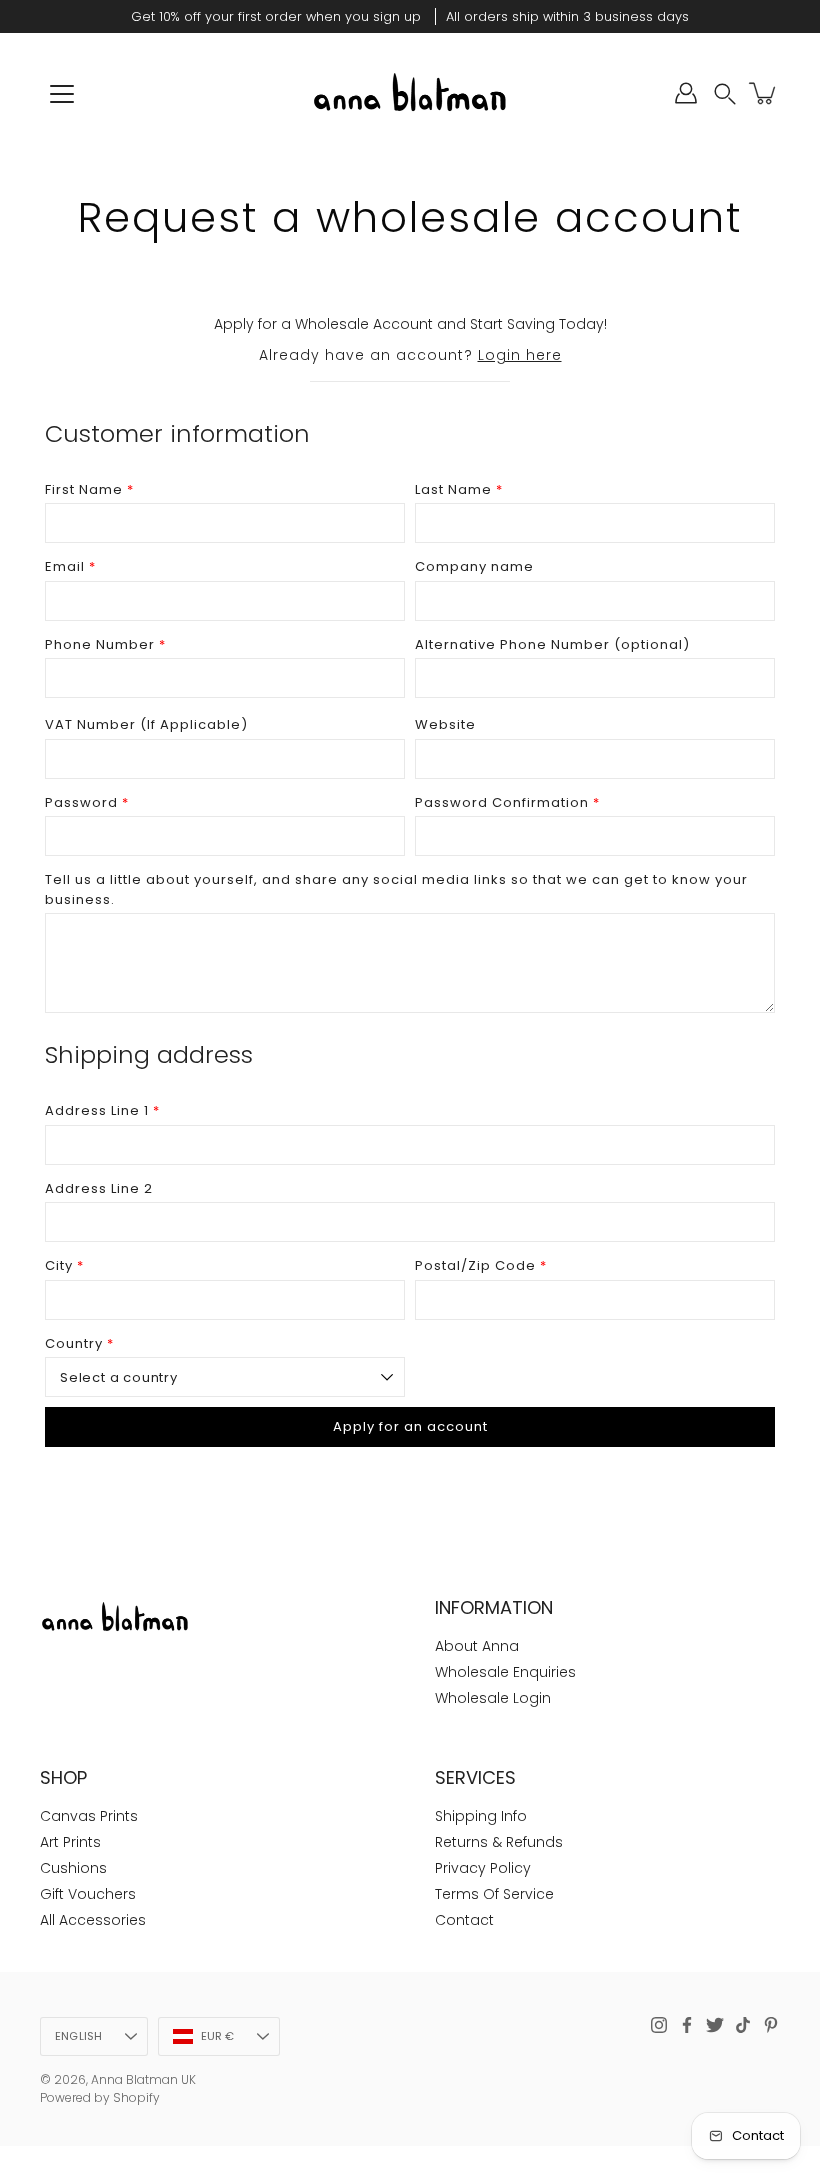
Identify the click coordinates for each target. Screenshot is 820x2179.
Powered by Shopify (100, 2097)
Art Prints (70, 1842)
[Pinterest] (771, 2025)
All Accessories (93, 1920)
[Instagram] (659, 2025)
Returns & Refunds (499, 1842)
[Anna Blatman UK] (410, 93)
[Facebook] (687, 2025)
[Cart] (764, 93)
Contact (464, 1920)
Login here (520, 355)
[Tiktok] (743, 2025)
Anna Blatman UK (143, 2079)
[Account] (686, 93)
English (79, 2036)
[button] (725, 93)
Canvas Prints (89, 1816)
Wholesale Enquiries (505, 1672)
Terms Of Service (494, 1894)
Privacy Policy (483, 1868)
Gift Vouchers (88, 1894)
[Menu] (62, 94)
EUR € (218, 2036)
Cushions (73, 1868)
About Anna (477, 1646)
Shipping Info (481, 1816)
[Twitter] (715, 2025)
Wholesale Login (493, 1698)
